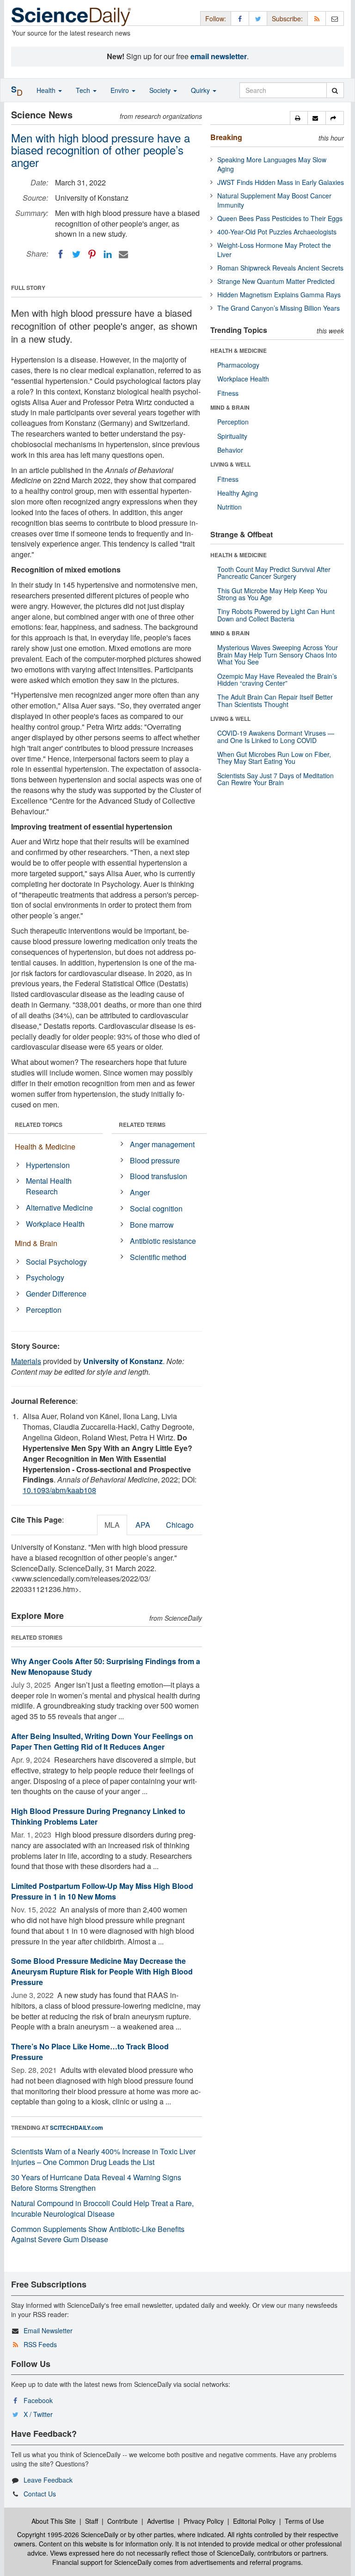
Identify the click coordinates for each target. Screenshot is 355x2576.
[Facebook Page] (240, 18)
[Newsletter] (335, 18)
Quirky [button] (201, 90)
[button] (299, 118)
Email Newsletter (48, 2330)
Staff (92, 2521)
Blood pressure (155, 1160)
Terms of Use (304, 2521)
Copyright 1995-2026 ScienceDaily (68, 2534)
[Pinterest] (92, 254)
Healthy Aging (238, 493)
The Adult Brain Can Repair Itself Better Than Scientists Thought (275, 700)
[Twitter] (76, 254)
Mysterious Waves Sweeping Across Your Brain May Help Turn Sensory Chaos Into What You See (278, 655)
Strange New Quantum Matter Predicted (276, 281)
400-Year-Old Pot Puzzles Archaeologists (277, 232)
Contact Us (40, 2494)
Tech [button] (84, 90)
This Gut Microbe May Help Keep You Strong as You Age (272, 594)
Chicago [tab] (180, 1525)
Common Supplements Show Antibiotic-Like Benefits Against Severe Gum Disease (98, 2234)
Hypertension (48, 1165)
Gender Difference (56, 1294)
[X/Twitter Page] (258, 18)
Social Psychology (56, 1262)
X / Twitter (38, 2414)
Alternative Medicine (59, 1208)
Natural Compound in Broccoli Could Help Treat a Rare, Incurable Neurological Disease (102, 2208)
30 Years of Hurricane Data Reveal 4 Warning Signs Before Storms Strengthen (96, 2183)
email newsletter (219, 56)
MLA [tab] (112, 1525)
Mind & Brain (36, 1243)
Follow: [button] (216, 18)
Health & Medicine (45, 1147)
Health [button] (47, 90)
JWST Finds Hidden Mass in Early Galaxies (281, 182)
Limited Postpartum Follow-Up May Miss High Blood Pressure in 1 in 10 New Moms (102, 1891)
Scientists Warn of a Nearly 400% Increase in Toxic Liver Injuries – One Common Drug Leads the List (103, 2157)
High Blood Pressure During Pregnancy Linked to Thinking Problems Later (98, 1816)
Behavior (230, 450)
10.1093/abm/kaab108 (59, 1490)
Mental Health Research (49, 1186)
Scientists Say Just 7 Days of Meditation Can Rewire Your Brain (275, 779)
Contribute (122, 2521)
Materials (26, 1361)
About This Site (54, 2521)
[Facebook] (61, 254)
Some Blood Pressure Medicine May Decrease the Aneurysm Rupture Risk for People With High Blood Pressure (102, 1971)
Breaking (226, 137)
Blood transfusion (159, 1176)
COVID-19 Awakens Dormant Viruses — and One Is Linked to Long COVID (276, 736)
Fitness (228, 393)
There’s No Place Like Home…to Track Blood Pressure (90, 2052)
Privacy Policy (204, 2521)
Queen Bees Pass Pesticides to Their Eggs (280, 218)
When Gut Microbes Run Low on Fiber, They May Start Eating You (274, 758)
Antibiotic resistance (163, 1241)
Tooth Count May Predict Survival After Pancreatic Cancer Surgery (274, 573)
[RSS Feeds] (317, 18)
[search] (335, 90)
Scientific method (158, 1257)
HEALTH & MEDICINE (239, 350)
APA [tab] (143, 1525)
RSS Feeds (40, 2344)
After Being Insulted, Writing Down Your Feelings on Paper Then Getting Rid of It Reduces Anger (102, 1741)
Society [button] (161, 90)
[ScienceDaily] (71, 16)
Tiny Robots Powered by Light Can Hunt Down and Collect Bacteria (276, 615)
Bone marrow (152, 1225)
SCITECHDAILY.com (77, 2127)
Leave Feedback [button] (48, 2480)
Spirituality (232, 436)
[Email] (123, 254)
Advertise (161, 2521)
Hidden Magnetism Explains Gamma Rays (279, 295)
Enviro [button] (121, 90)
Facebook (38, 2400)
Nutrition (230, 507)
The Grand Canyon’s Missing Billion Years (278, 308)
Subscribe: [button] (287, 18)
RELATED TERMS (142, 1125)
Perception (44, 1310)
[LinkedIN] (108, 254)
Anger (140, 1192)
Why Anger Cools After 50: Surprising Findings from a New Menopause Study (106, 1666)
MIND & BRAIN (230, 407)
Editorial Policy (254, 2521)
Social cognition (156, 1208)
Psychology (45, 1277)
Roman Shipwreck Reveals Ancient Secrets (280, 268)
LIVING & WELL (230, 464)
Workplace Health (55, 1224)
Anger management (162, 1144)
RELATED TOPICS (39, 1125)
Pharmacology (238, 365)
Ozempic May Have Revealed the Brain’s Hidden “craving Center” (277, 679)
